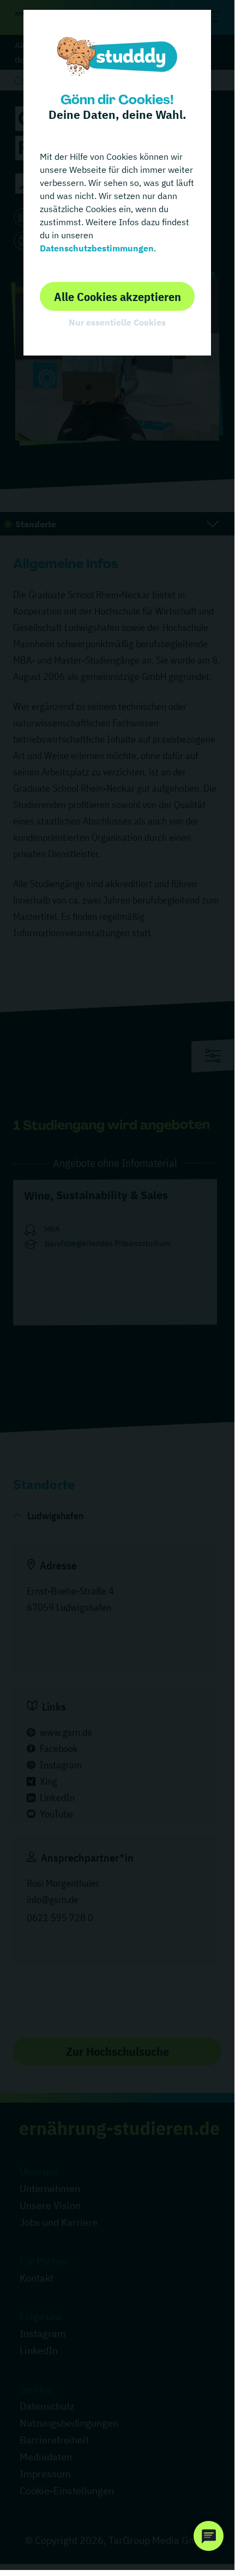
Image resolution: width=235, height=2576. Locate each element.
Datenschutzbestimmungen (97, 248)
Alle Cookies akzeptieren (117, 296)
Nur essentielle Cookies (117, 322)
